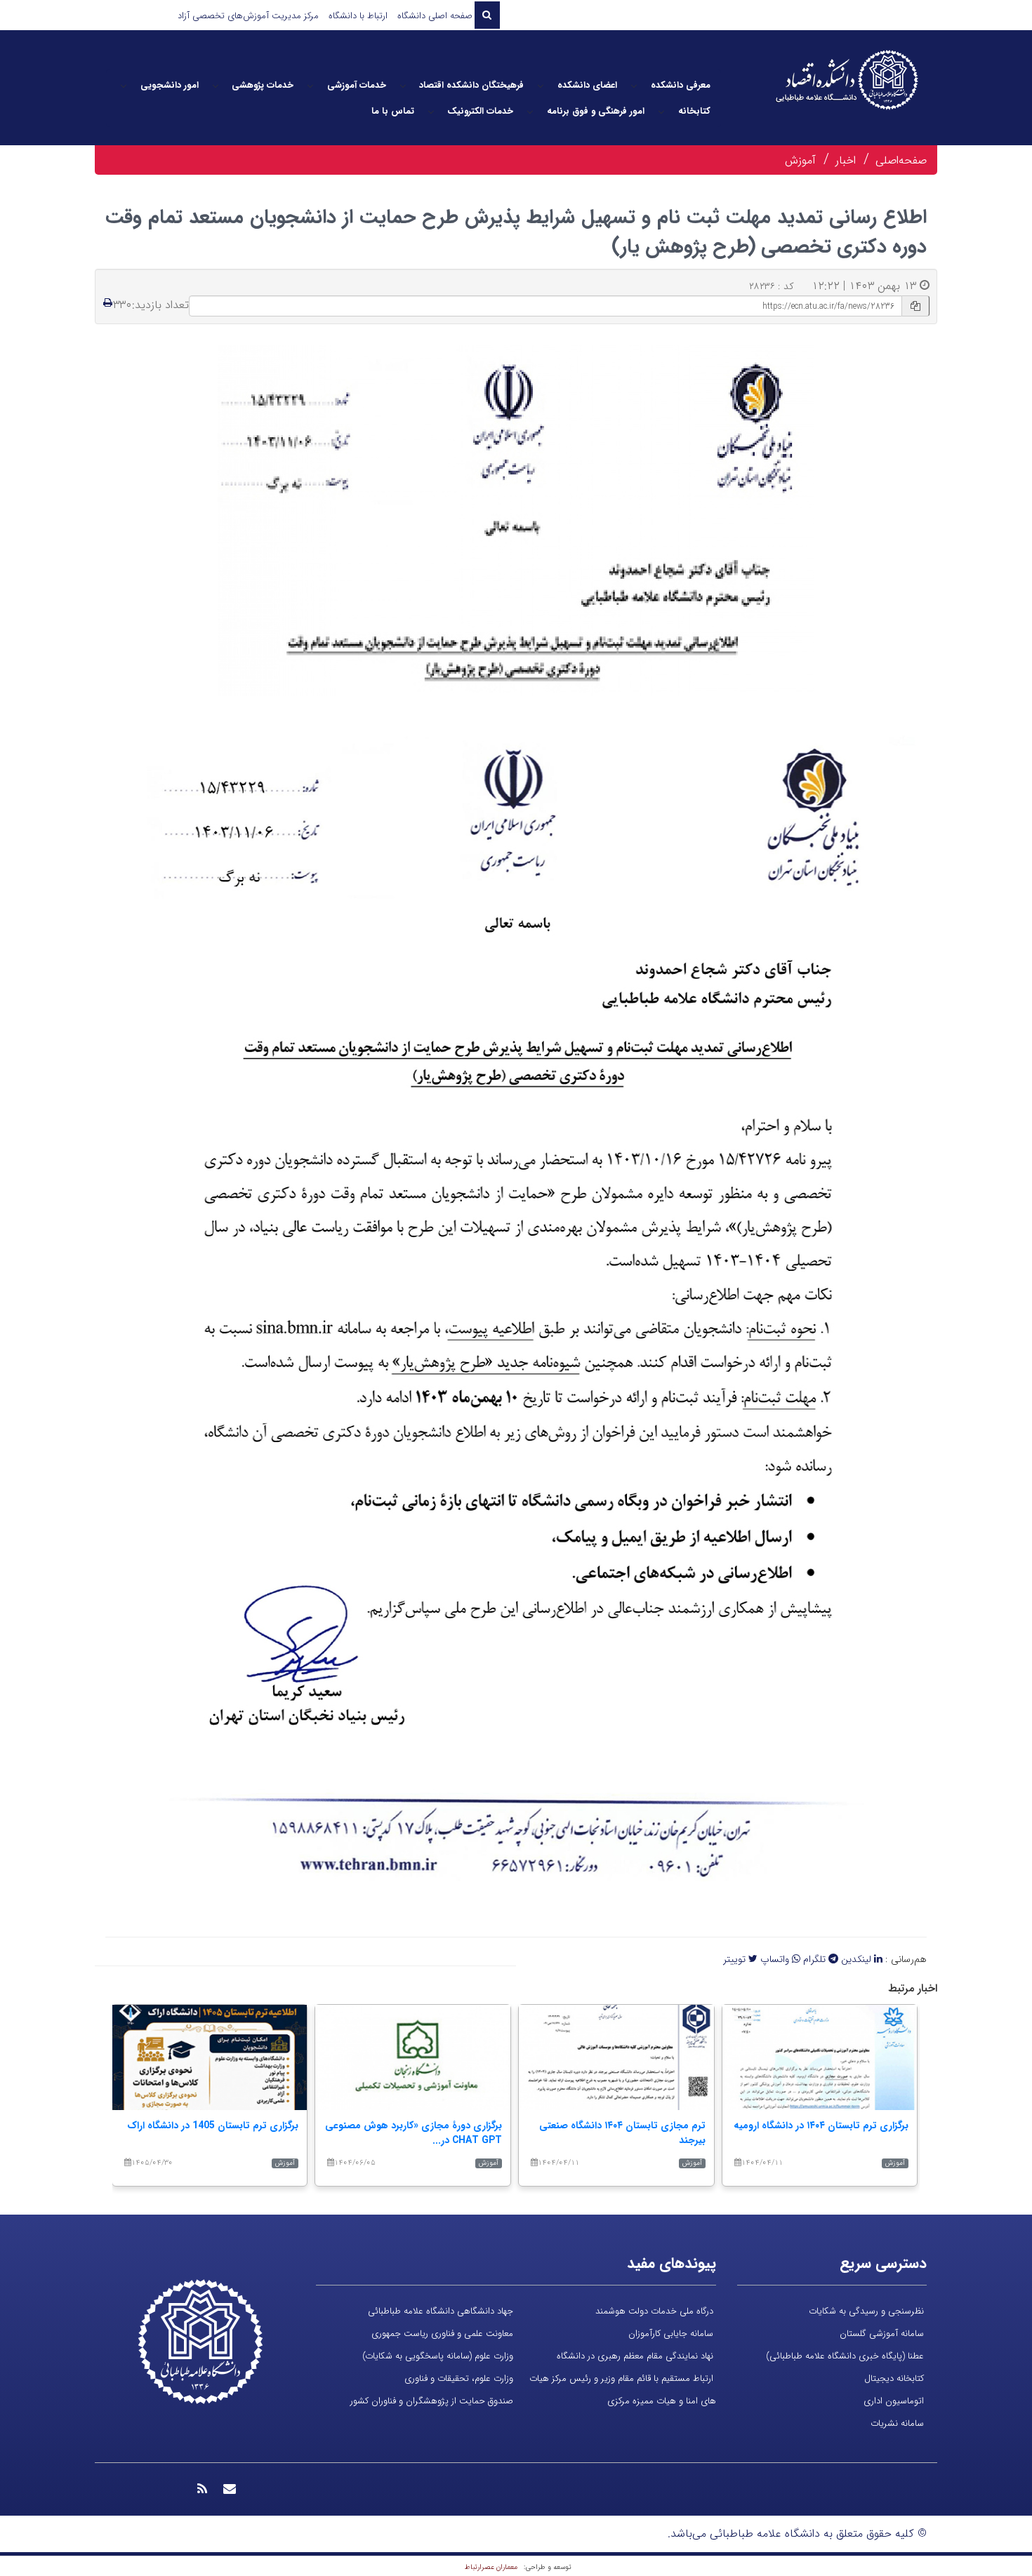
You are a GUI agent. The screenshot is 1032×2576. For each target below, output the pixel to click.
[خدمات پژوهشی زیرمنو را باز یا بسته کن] (216, 86)
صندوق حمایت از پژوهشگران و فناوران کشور (432, 2401)
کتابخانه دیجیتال (894, 2378)
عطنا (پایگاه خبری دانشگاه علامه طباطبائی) (845, 2356)
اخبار (846, 160)
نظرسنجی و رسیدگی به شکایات (866, 2311)
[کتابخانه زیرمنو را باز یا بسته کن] (661, 112)
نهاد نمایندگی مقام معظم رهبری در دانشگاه (635, 2356)
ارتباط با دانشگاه (358, 16)
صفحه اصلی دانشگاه (435, 16)
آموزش (800, 160)
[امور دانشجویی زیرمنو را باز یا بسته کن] (124, 86)
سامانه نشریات (897, 2423)
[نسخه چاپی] (108, 303)
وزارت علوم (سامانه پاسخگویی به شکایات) (438, 2356)
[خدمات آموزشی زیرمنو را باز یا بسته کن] (310, 86)
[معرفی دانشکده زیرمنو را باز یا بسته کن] (634, 86)
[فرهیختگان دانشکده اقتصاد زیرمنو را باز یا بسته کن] (403, 86)
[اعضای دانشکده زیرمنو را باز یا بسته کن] (541, 86)
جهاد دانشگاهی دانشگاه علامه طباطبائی (441, 2311)
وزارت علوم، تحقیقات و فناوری (459, 2378)
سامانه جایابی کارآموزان (671, 2334)
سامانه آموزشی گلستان (882, 2334)
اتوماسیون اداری (894, 2401)
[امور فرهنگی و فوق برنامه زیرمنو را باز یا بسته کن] (530, 112)
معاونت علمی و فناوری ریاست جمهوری (442, 2334)
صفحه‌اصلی (901, 160)
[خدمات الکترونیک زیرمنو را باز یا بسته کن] (431, 112)
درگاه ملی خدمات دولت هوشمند (654, 2311)
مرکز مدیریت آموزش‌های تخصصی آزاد (248, 16)
